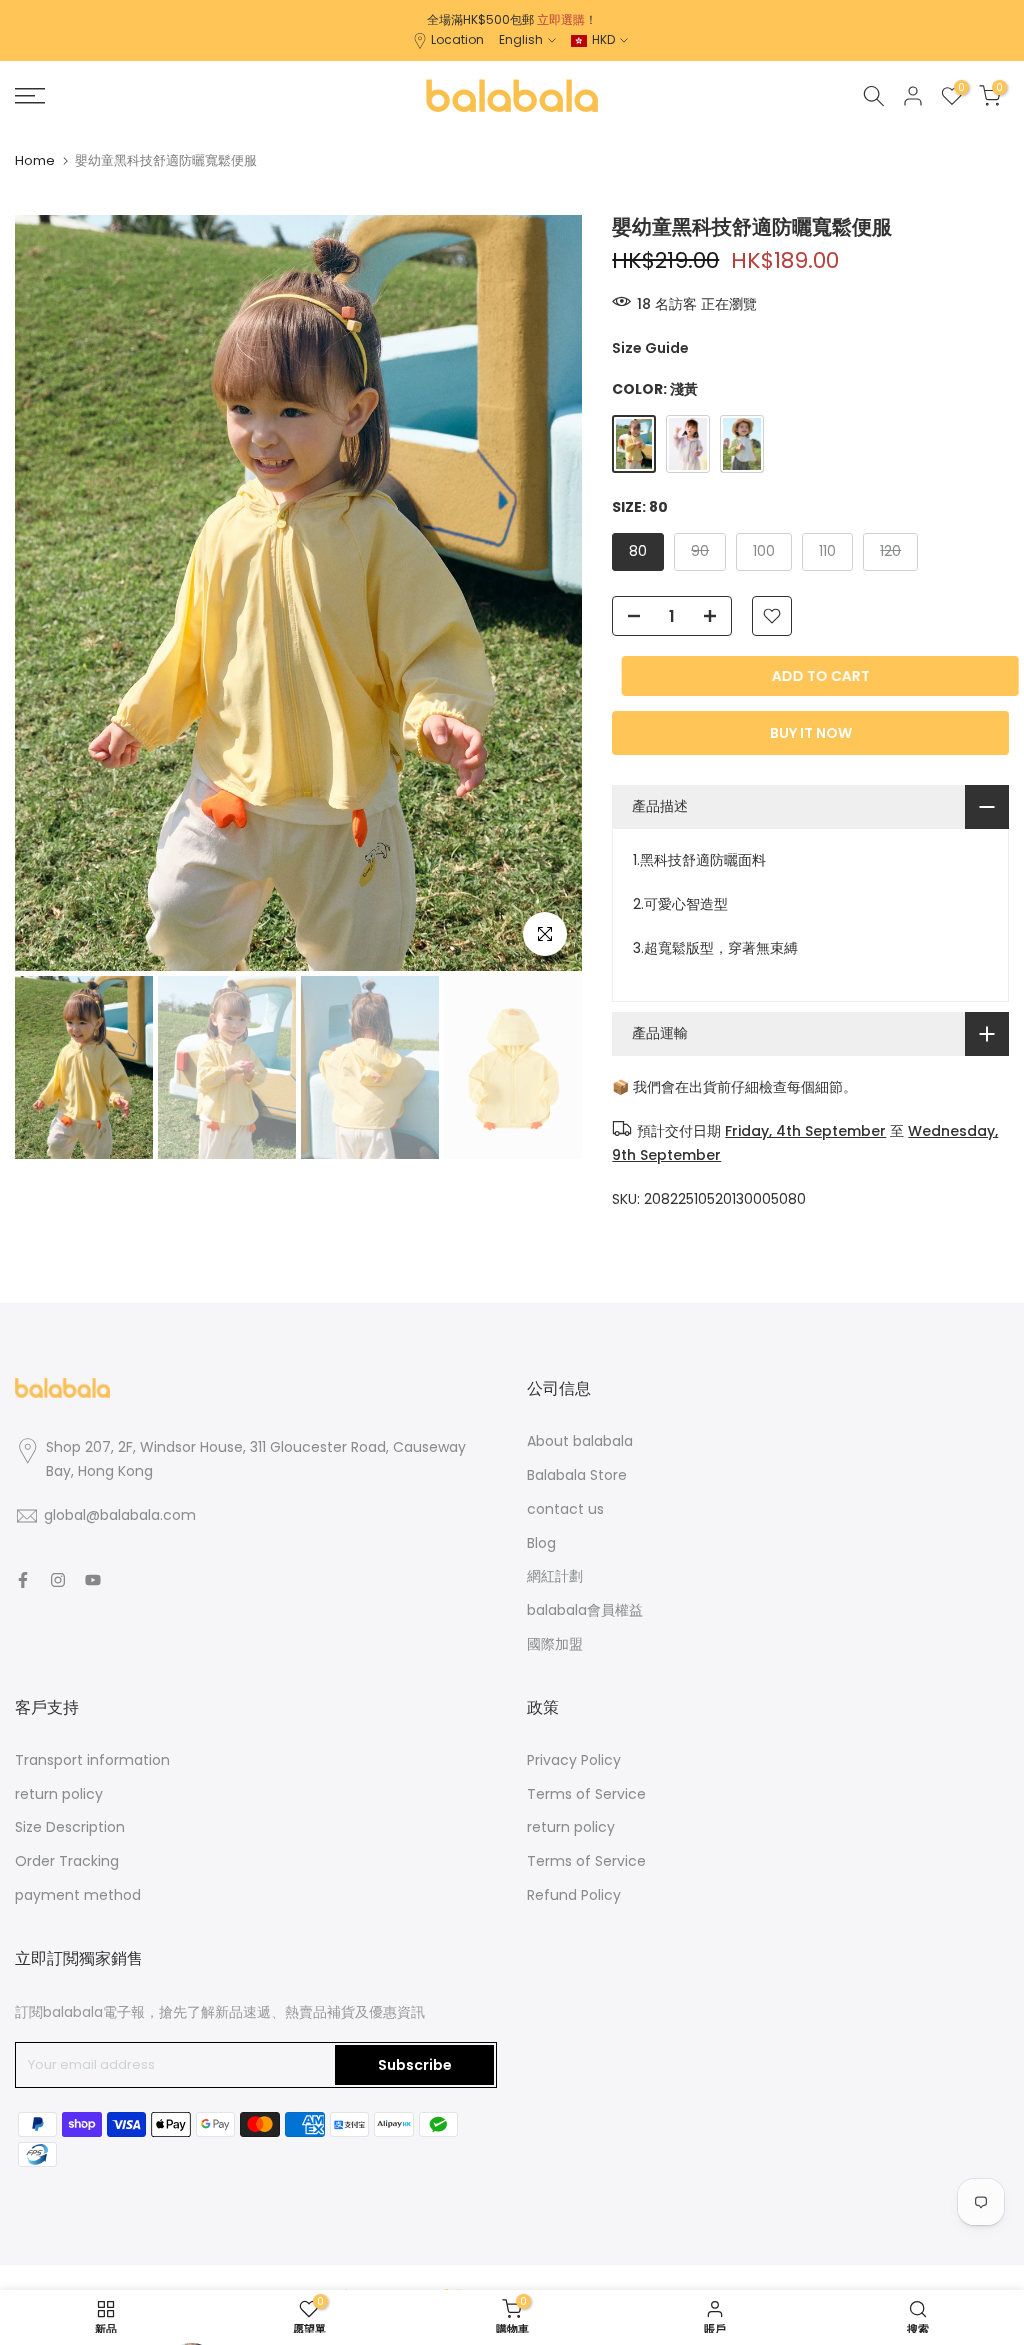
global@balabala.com (120, 1515)
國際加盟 (555, 1644)
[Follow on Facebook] (23, 1580)
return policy (59, 1794)
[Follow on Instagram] (58, 1580)
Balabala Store (577, 1475)
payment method (78, 1895)
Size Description (70, 1827)
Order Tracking (67, 1861)
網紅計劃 (555, 1576)
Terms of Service (586, 1794)
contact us (565, 1509)
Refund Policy (574, 1895)
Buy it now (811, 733)
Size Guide (650, 348)
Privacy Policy (574, 1760)
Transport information (92, 1760)
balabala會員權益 (585, 1610)
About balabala (580, 1441)
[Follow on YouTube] (93, 1580)
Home (35, 160)
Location (457, 39)
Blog (541, 1543)
